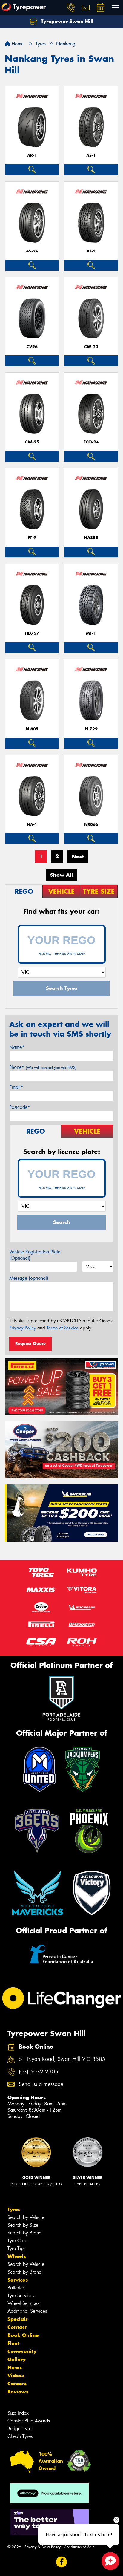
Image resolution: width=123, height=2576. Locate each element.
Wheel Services (23, 2303)
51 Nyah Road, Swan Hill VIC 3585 (62, 2059)
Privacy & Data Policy (43, 2547)
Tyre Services (21, 2296)
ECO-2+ (91, 442)
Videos (16, 2376)
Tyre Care (17, 2241)
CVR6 (32, 347)
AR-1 (32, 156)
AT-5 (91, 251)
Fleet (13, 2343)
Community (22, 2351)
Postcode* (20, 1107)
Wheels (17, 2256)
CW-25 (32, 442)
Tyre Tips (16, 2248)
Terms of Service (63, 1328)
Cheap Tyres (20, 2436)
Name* (17, 1047)
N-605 (32, 729)
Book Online (23, 2335)
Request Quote (30, 1343)
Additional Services (27, 2311)
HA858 (91, 538)
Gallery (17, 2359)
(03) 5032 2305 (39, 2072)
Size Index (18, 2413)
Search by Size (23, 2225)
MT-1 (91, 633)
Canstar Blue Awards (29, 2421)
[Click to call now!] (71, 7)
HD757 (32, 633)
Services (18, 2280)
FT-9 (32, 538)
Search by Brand (24, 2233)
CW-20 (91, 347)
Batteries (16, 2288)
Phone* (43, 1067)
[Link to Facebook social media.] (62, 2562)
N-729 (91, 729)
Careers (17, 2384)
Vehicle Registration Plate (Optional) (35, 1255)
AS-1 (91, 156)
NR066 (91, 825)
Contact (17, 2327)
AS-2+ (32, 251)
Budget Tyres (20, 2429)
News (15, 2367)
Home (17, 44)
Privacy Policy (23, 1328)
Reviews (18, 2392)
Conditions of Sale (79, 2547)
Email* (16, 1087)
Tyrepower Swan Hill (66, 21)
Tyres (14, 2209)
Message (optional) (29, 1278)
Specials (18, 2319)
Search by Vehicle (26, 2217)
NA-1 (32, 825)
